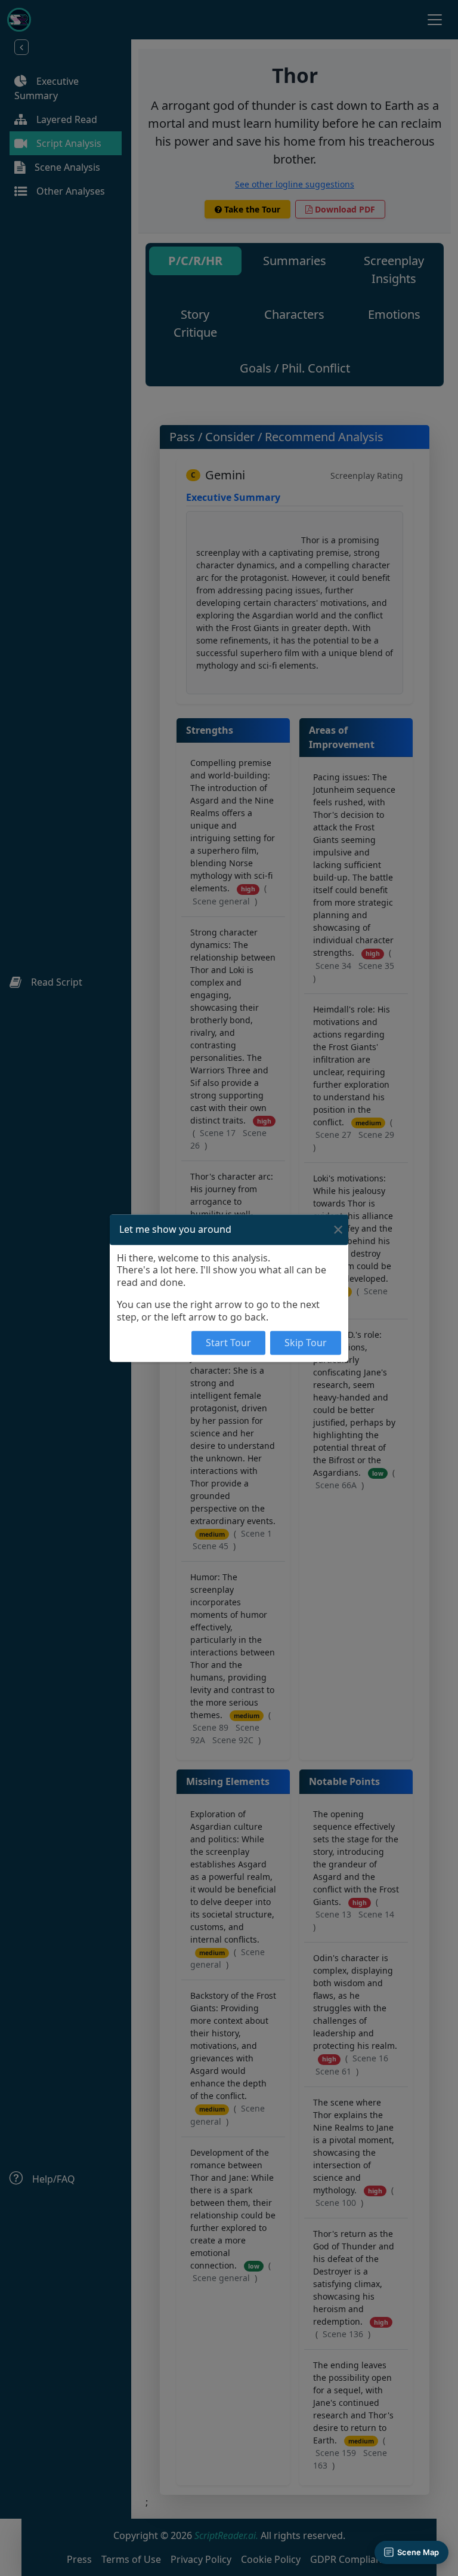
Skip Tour (306, 1343)
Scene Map (418, 2552)
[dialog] (229, 1288)
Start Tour (228, 1343)
